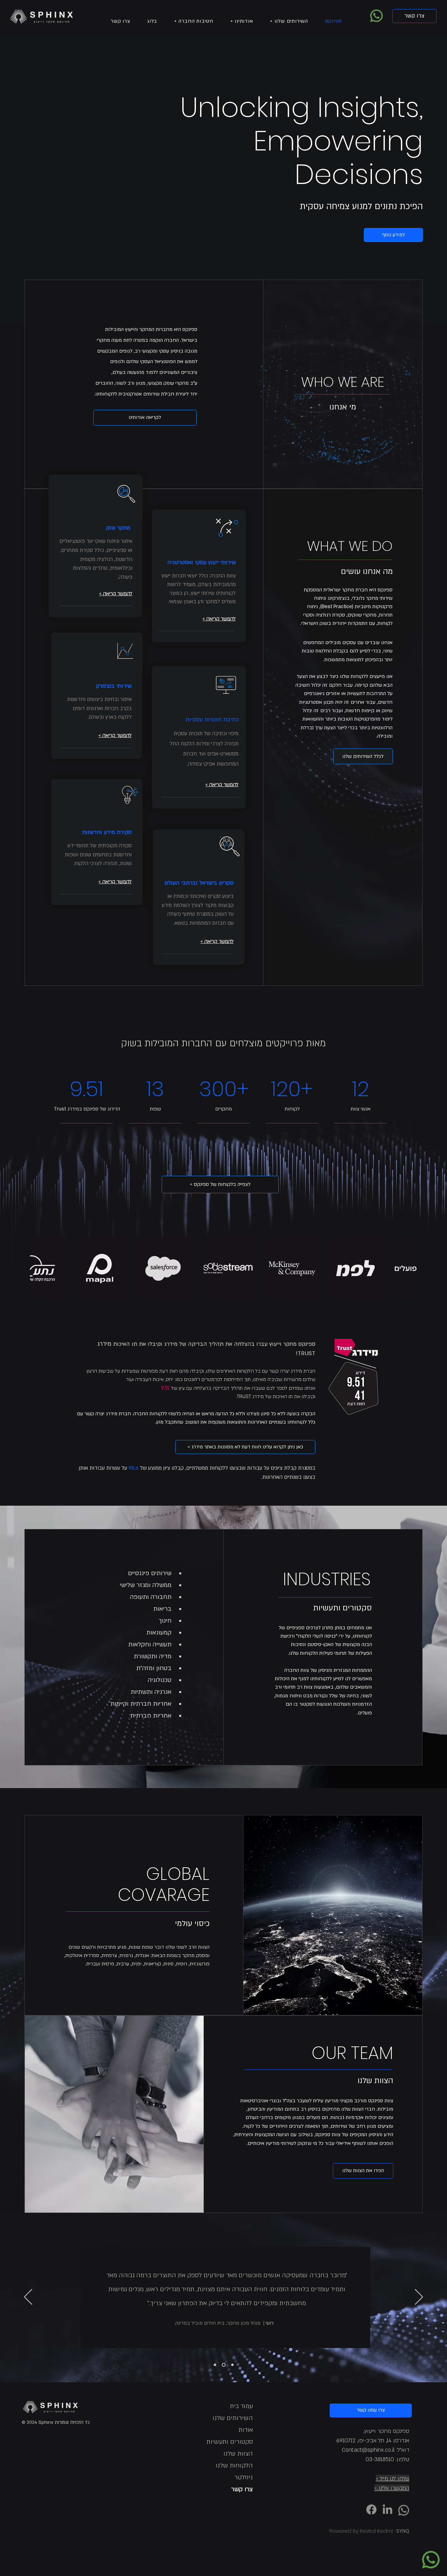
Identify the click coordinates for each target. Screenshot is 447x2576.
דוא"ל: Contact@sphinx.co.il (376, 2450)
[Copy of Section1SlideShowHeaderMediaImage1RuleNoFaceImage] (232, 2365)
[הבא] (419, 2297)
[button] (289, 21)
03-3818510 (380, 2459)
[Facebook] (371, 2509)
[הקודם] (28, 2297)
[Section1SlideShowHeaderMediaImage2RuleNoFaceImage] (224, 2365)
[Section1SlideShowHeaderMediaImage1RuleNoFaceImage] (215, 2365)
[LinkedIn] (387, 2509)
